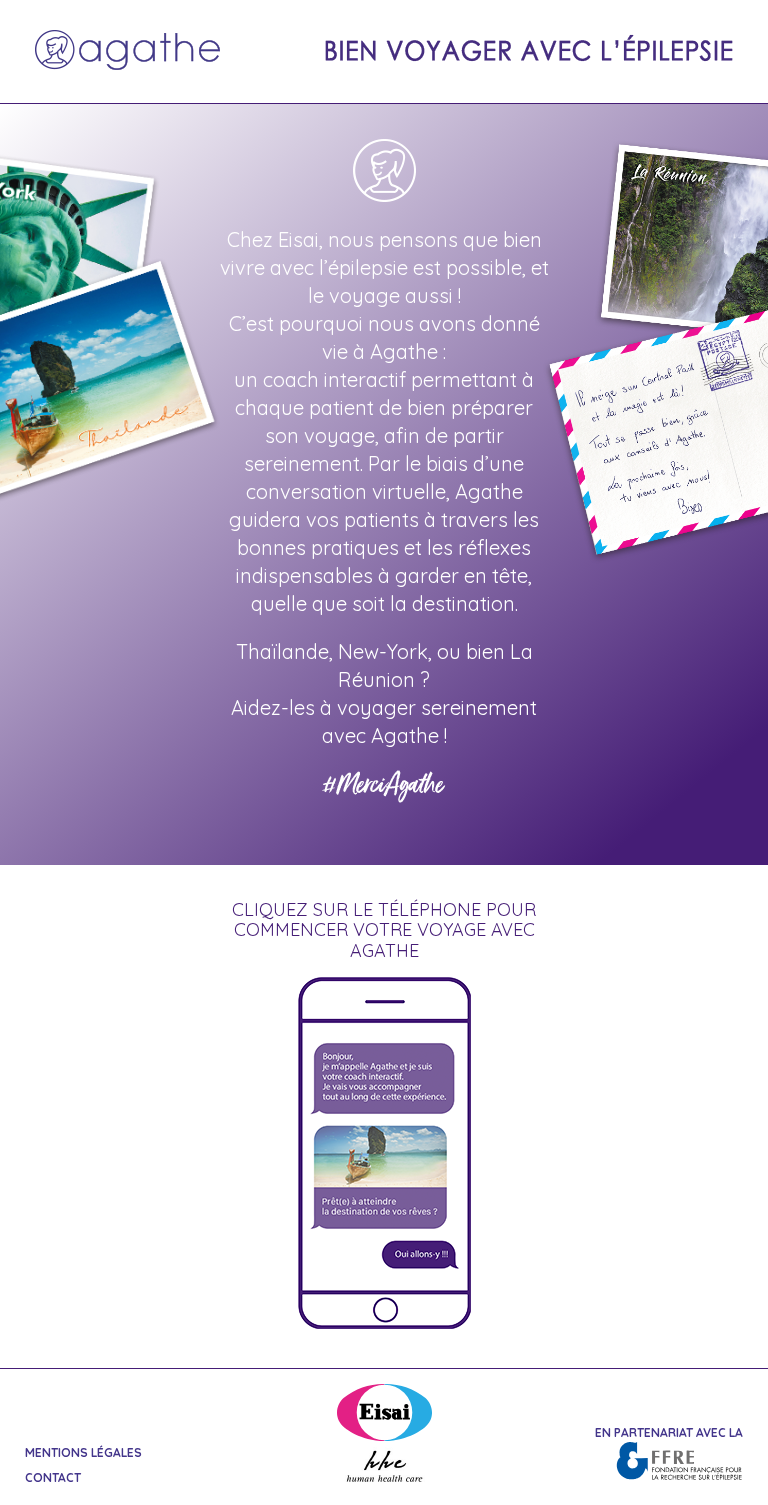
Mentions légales (83, 1452)
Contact (53, 1477)
